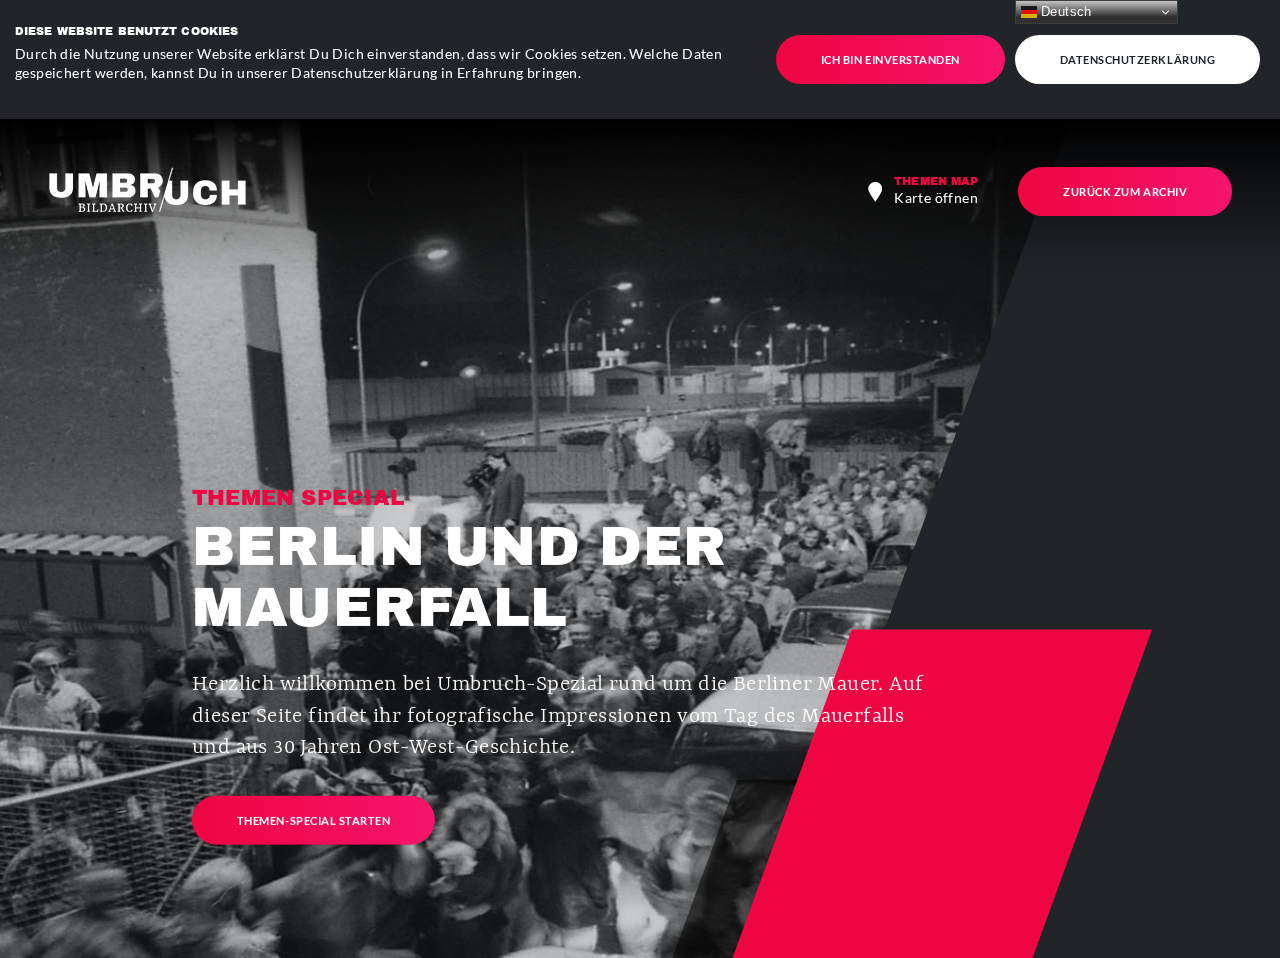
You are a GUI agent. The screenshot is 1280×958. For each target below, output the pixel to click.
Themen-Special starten (314, 819)
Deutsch (1064, 11)
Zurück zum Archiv (1125, 191)
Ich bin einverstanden (890, 59)
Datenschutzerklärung (1138, 59)
